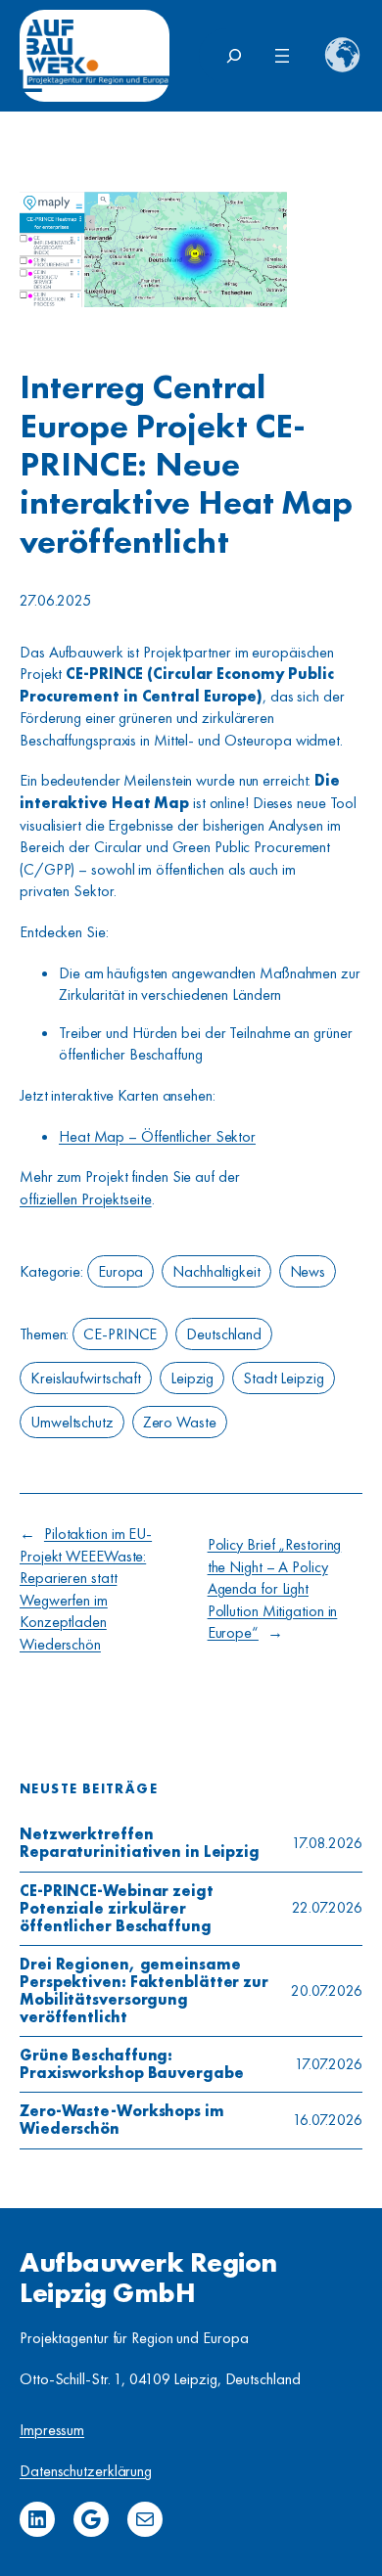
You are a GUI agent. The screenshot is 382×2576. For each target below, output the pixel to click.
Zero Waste (180, 1422)
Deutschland (224, 1334)
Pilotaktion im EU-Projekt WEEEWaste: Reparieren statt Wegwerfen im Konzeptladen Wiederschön (86, 1589)
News (308, 1271)
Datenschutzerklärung (86, 2471)
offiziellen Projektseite (86, 1199)
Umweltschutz (72, 1422)
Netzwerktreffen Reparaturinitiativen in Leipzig (140, 1843)
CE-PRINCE (120, 1334)
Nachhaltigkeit (216, 1271)
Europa (120, 1271)
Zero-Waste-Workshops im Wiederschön (122, 2120)
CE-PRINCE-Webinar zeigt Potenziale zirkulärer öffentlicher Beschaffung (117, 1909)
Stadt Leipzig (284, 1378)
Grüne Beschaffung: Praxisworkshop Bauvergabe (132, 2064)
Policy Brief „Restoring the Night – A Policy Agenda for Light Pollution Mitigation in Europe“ (275, 1588)
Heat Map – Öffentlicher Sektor (157, 1136)
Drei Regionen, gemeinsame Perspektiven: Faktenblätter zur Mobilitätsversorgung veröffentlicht (144, 1991)
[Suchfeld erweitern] (234, 56)
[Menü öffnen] (282, 56)
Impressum (52, 2430)
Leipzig (192, 1378)
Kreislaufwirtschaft (86, 1378)
